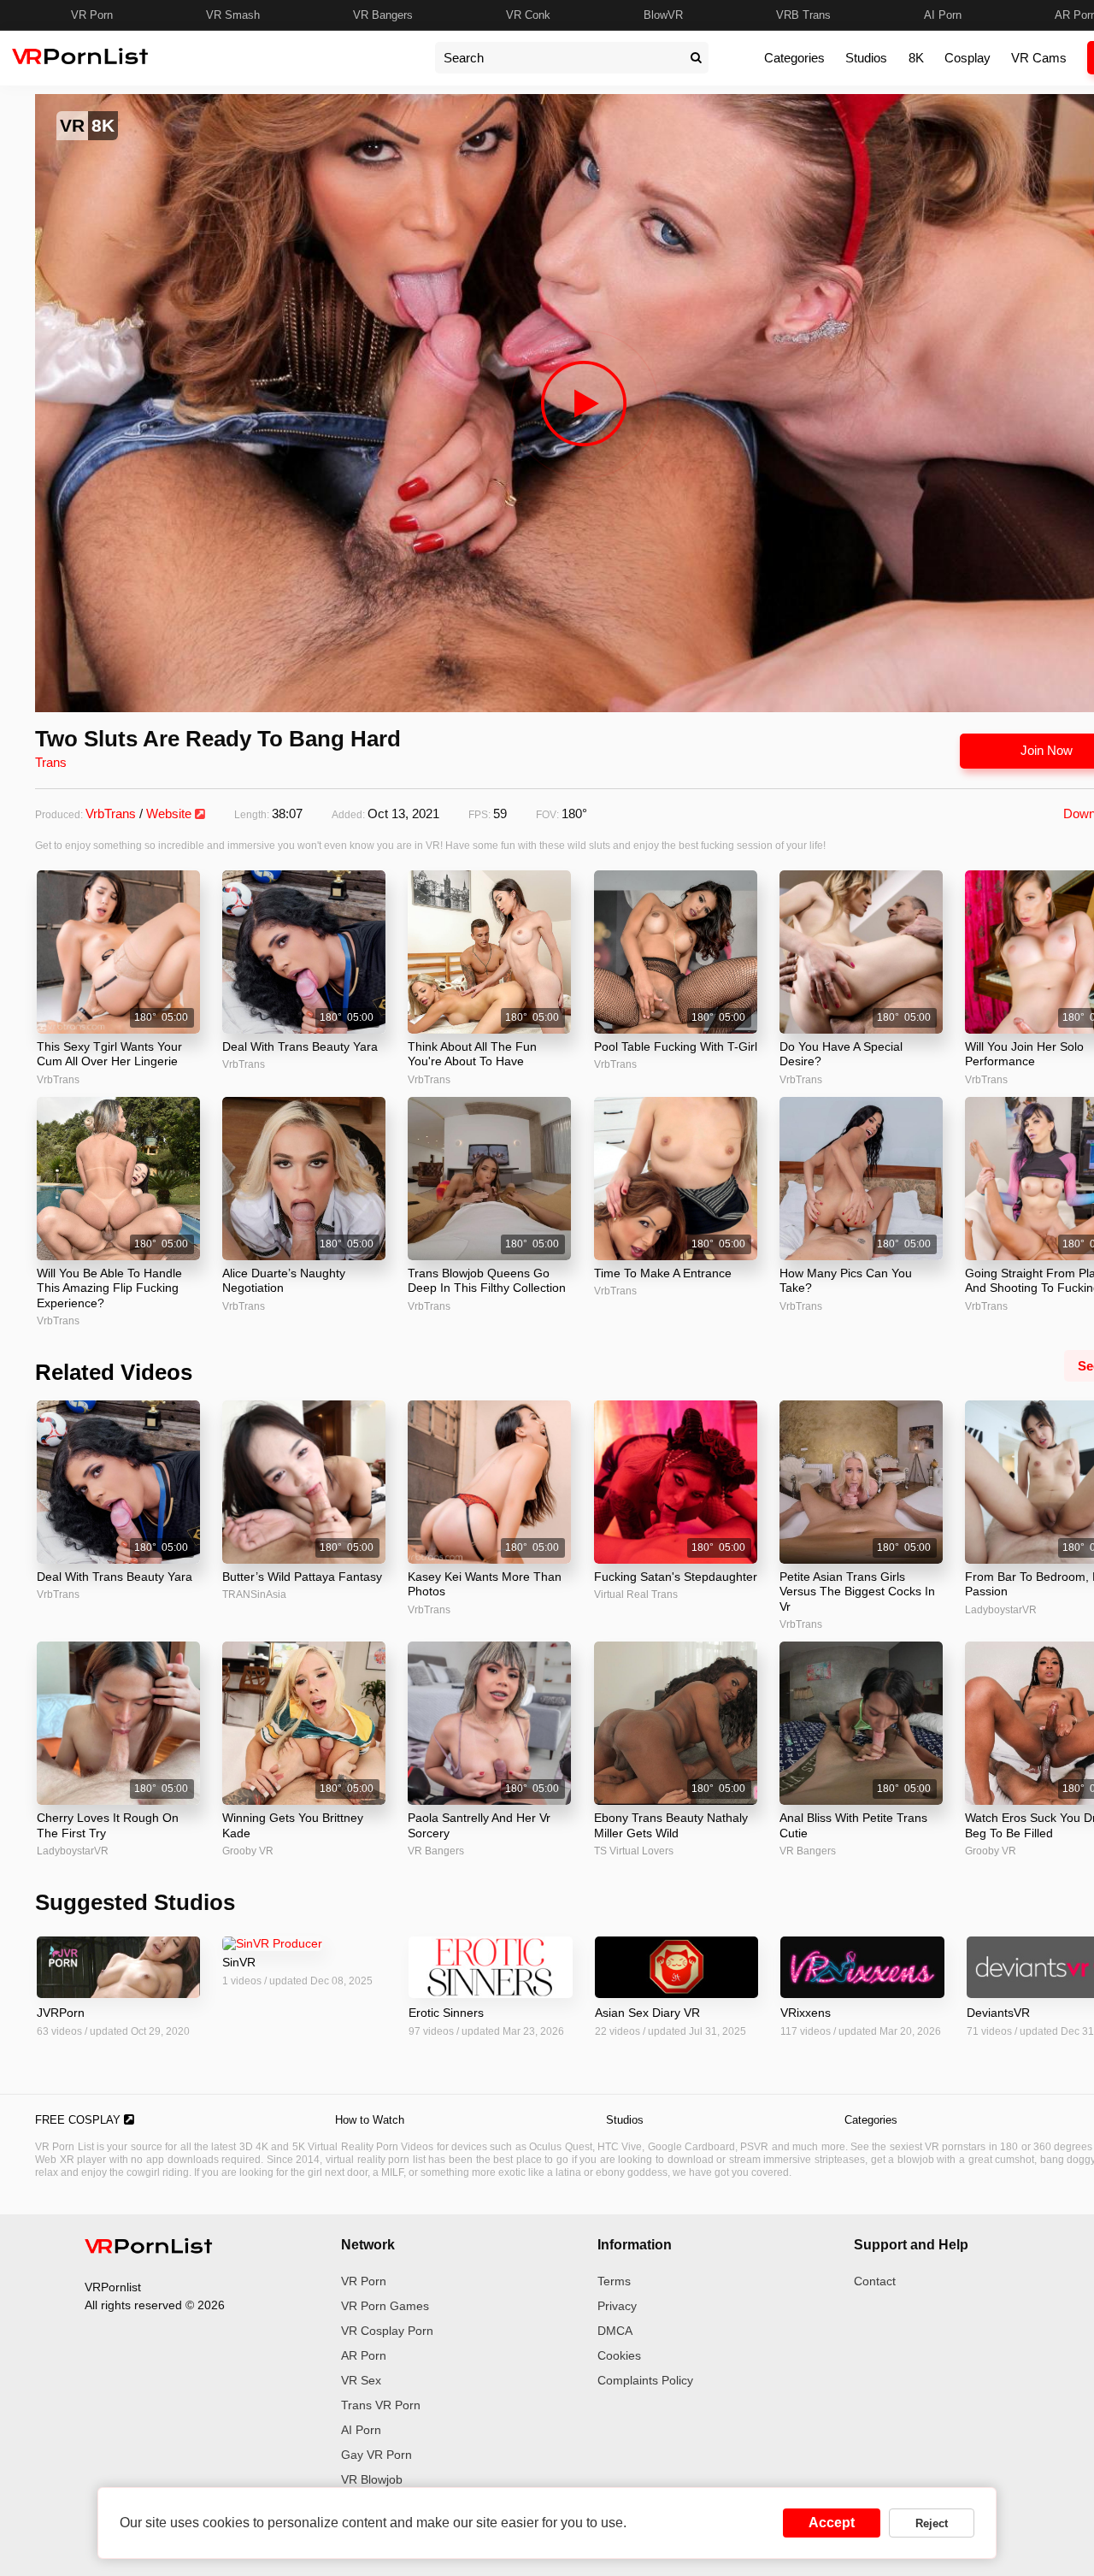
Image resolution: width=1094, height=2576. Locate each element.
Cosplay (968, 58)
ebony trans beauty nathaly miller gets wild (671, 1825)
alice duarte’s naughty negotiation (284, 1281)
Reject (932, 2523)
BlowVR (663, 15)
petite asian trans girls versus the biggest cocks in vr (857, 1592)
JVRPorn (61, 2013)
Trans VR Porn (381, 2405)
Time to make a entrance (663, 1273)
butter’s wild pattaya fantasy (302, 1577)
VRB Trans (803, 15)
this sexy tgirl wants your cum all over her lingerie (109, 1054)
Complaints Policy (645, 2380)
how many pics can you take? (846, 1281)
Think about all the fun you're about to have (472, 1054)
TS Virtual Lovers (634, 1851)
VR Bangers (383, 15)
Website (171, 813)
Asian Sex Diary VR (647, 2013)
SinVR (239, 1962)
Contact (875, 2281)
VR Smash (233, 15)
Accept (832, 2523)
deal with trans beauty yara (300, 1046)
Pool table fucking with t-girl (676, 1046)
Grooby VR (248, 1851)
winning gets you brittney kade (293, 1825)
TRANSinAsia (254, 1595)
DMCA (615, 2331)
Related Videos (114, 1372)
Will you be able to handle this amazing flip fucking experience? (109, 1288)
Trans (51, 762)
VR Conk (528, 15)
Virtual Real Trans (636, 1595)
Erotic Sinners (446, 2013)
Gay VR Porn (376, 2455)
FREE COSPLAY (79, 2120)
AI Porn (943, 15)
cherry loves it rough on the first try (108, 1825)
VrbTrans (111, 813)
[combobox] (559, 58)
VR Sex (361, 2380)
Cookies (619, 2355)
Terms (614, 2281)
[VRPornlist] (149, 2249)
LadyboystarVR (73, 1851)
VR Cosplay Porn (387, 2331)
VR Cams (1039, 58)
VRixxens (806, 2013)
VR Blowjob (372, 2479)
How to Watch (370, 2120)
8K (916, 58)
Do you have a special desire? (841, 1054)
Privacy (617, 2306)
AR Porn (364, 2355)
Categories (794, 58)
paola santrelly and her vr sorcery (479, 1825)
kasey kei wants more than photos (485, 1584)
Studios (866, 58)
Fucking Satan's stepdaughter (676, 1577)
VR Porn (92, 15)
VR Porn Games (385, 2306)
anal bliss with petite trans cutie (853, 1825)
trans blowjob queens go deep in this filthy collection (487, 1281)
